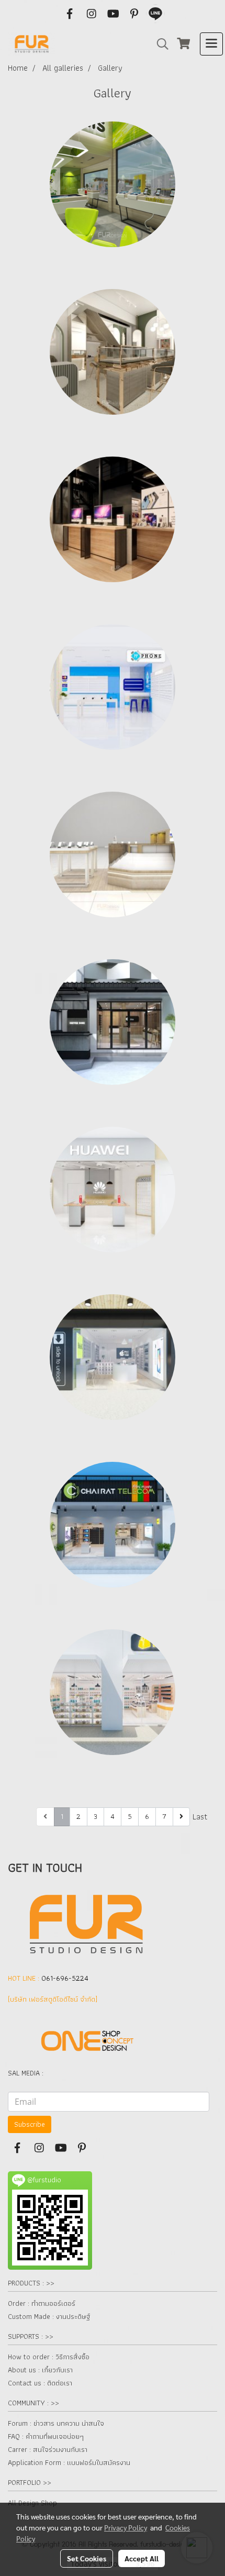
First (26, 1817)
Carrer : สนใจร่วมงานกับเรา (48, 2449)
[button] (159, 44)
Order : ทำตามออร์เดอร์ (42, 2303)
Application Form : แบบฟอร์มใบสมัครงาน (69, 2462)
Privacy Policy (126, 2527)
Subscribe (30, 2124)
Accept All (142, 2558)
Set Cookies (87, 2558)
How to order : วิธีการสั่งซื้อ (49, 2357)
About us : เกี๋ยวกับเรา (40, 2370)
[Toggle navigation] (211, 44)
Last (200, 1817)
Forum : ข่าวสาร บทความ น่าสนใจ (56, 2423)
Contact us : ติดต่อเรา (40, 2383)
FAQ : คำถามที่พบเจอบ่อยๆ (46, 2436)
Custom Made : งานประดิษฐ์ (49, 2316)
